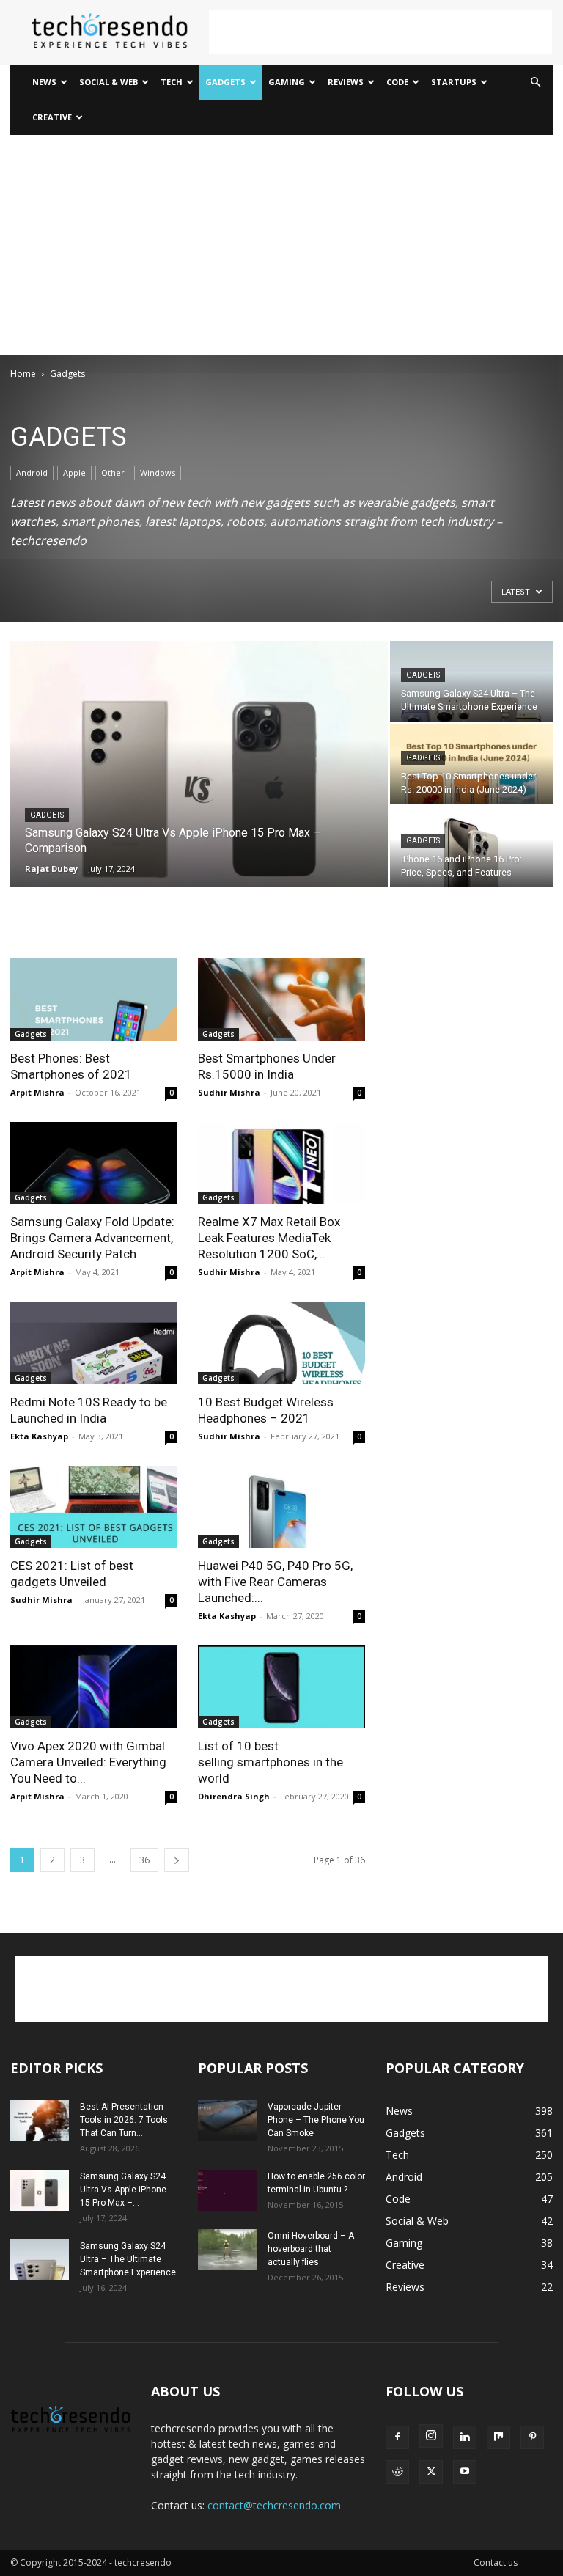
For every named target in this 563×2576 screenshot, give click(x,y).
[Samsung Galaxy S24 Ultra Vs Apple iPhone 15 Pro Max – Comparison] (199, 765)
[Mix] (498, 2437)
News (44, 82)
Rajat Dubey (51, 869)
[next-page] (177, 1860)
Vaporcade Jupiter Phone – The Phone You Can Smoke (316, 2120)
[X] (431, 2472)
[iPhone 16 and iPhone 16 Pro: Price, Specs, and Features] (471, 847)
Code (397, 82)
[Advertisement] (380, 32)
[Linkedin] (465, 2437)
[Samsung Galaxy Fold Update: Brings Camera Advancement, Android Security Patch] (94, 1163)
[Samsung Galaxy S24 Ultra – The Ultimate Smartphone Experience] (471, 681)
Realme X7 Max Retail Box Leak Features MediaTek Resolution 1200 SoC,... (269, 1238)
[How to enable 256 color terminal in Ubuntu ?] (227, 2190)
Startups (454, 82)
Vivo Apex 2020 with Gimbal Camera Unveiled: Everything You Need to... (88, 1762)
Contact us (496, 2562)
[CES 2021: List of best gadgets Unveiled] (94, 1507)
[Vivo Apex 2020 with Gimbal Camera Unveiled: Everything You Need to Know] (94, 1687)
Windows (158, 473)
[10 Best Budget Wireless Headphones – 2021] (281, 1343)
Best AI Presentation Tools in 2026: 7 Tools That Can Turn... (124, 2120)
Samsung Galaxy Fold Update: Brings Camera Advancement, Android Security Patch (92, 1238)
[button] (535, 82)
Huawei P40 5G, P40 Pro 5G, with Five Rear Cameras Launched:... (275, 1582)
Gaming (287, 82)
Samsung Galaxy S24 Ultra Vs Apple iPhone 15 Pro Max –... (123, 2190)
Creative (52, 117)
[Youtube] (465, 2472)
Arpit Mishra (37, 1092)
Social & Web (108, 82)
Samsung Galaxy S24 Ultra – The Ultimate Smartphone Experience (128, 2259)
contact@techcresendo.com (274, 2505)
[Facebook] (397, 2437)
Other (113, 473)
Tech (172, 82)
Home (23, 374)
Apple (74, 473)
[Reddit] (397, 2472)
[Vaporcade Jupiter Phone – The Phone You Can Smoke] (227, 2121)
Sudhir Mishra (229, 1092)
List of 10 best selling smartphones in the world (271, 1762)
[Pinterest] (532, 2437)
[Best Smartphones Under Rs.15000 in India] (281, 999)
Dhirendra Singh (234, 1796)
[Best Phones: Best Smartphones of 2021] (94, 999)
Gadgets (225, 82)
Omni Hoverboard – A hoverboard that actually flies (311, 2249)
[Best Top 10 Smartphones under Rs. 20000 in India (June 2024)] (471, 764)
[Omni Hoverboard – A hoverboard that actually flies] (227, 2250)
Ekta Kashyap (39, 1436)
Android (32, 473)
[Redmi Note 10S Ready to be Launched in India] (94, 1343)
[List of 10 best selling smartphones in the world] (281, 1687)
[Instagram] (431, 2436)
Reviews (346, 82)
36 (144, 1860)
